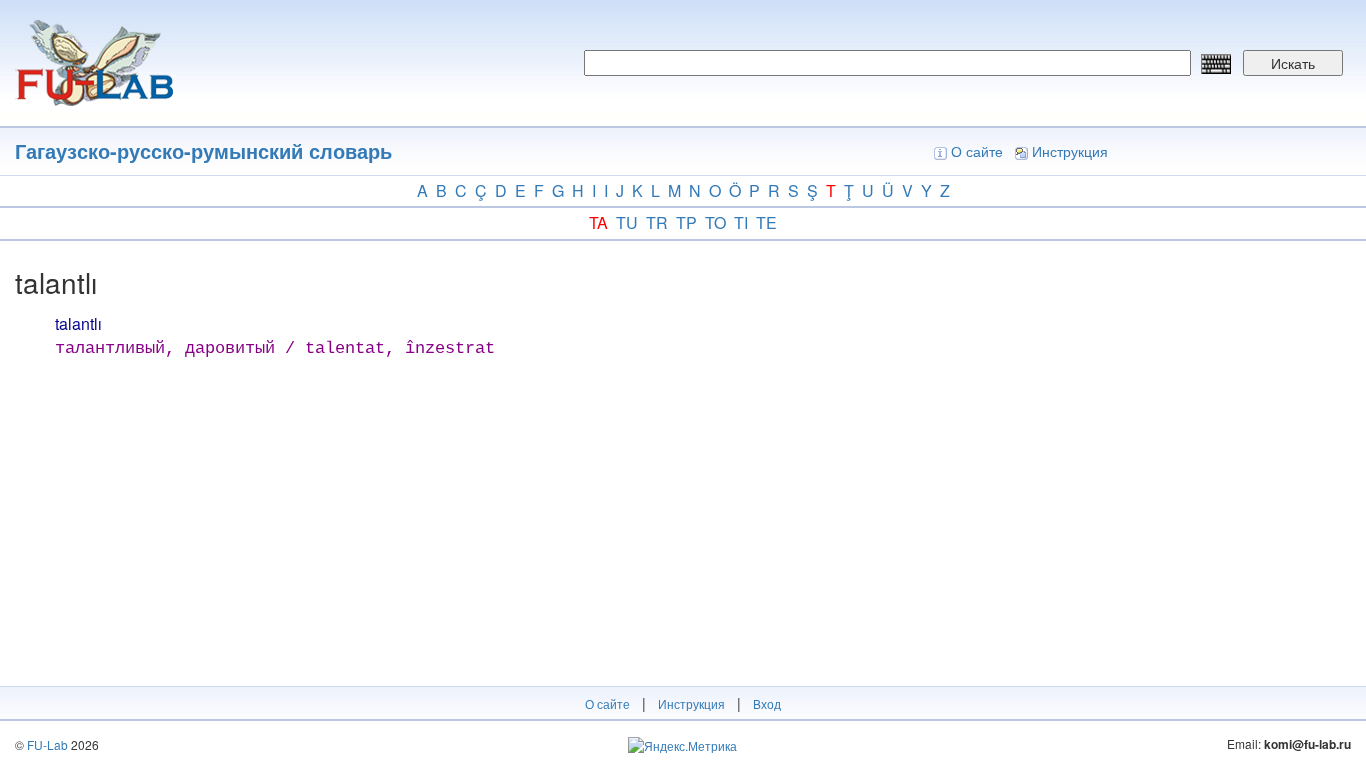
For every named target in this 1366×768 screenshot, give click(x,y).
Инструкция (1070, 151)
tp (686, 222)
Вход (767, 703)
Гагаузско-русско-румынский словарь (203, 150)
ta (598, 222)
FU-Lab (47, 744)
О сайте (977, 151)
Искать (1293, 63)
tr (657, 222)
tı (741, 222)
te (766, 222)
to (715, 222)
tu (627, 222)
